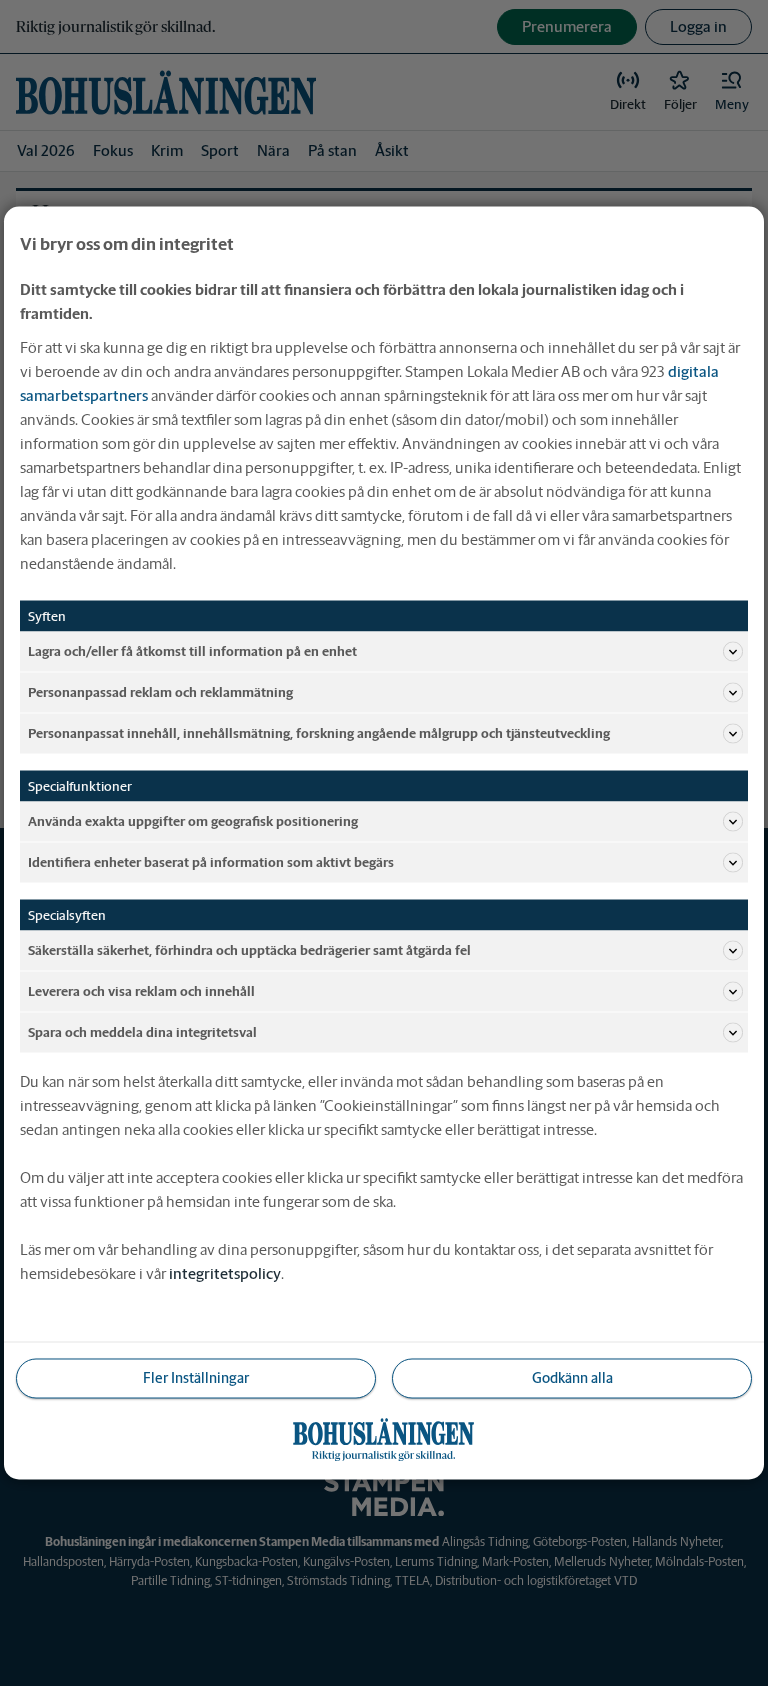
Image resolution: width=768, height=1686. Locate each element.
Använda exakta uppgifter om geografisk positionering (193, 820)
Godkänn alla (572, 1378)
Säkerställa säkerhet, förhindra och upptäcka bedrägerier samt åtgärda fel (249, 949)
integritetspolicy (225, 1273)
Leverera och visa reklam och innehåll (141, 990)
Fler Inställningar (196, 1378)
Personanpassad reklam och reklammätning (160, 691)
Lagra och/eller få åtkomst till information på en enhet (192, 650)
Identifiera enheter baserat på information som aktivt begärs (211, 861)
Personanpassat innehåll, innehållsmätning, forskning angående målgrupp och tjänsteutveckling (319, 732)
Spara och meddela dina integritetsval (142, 1031)
